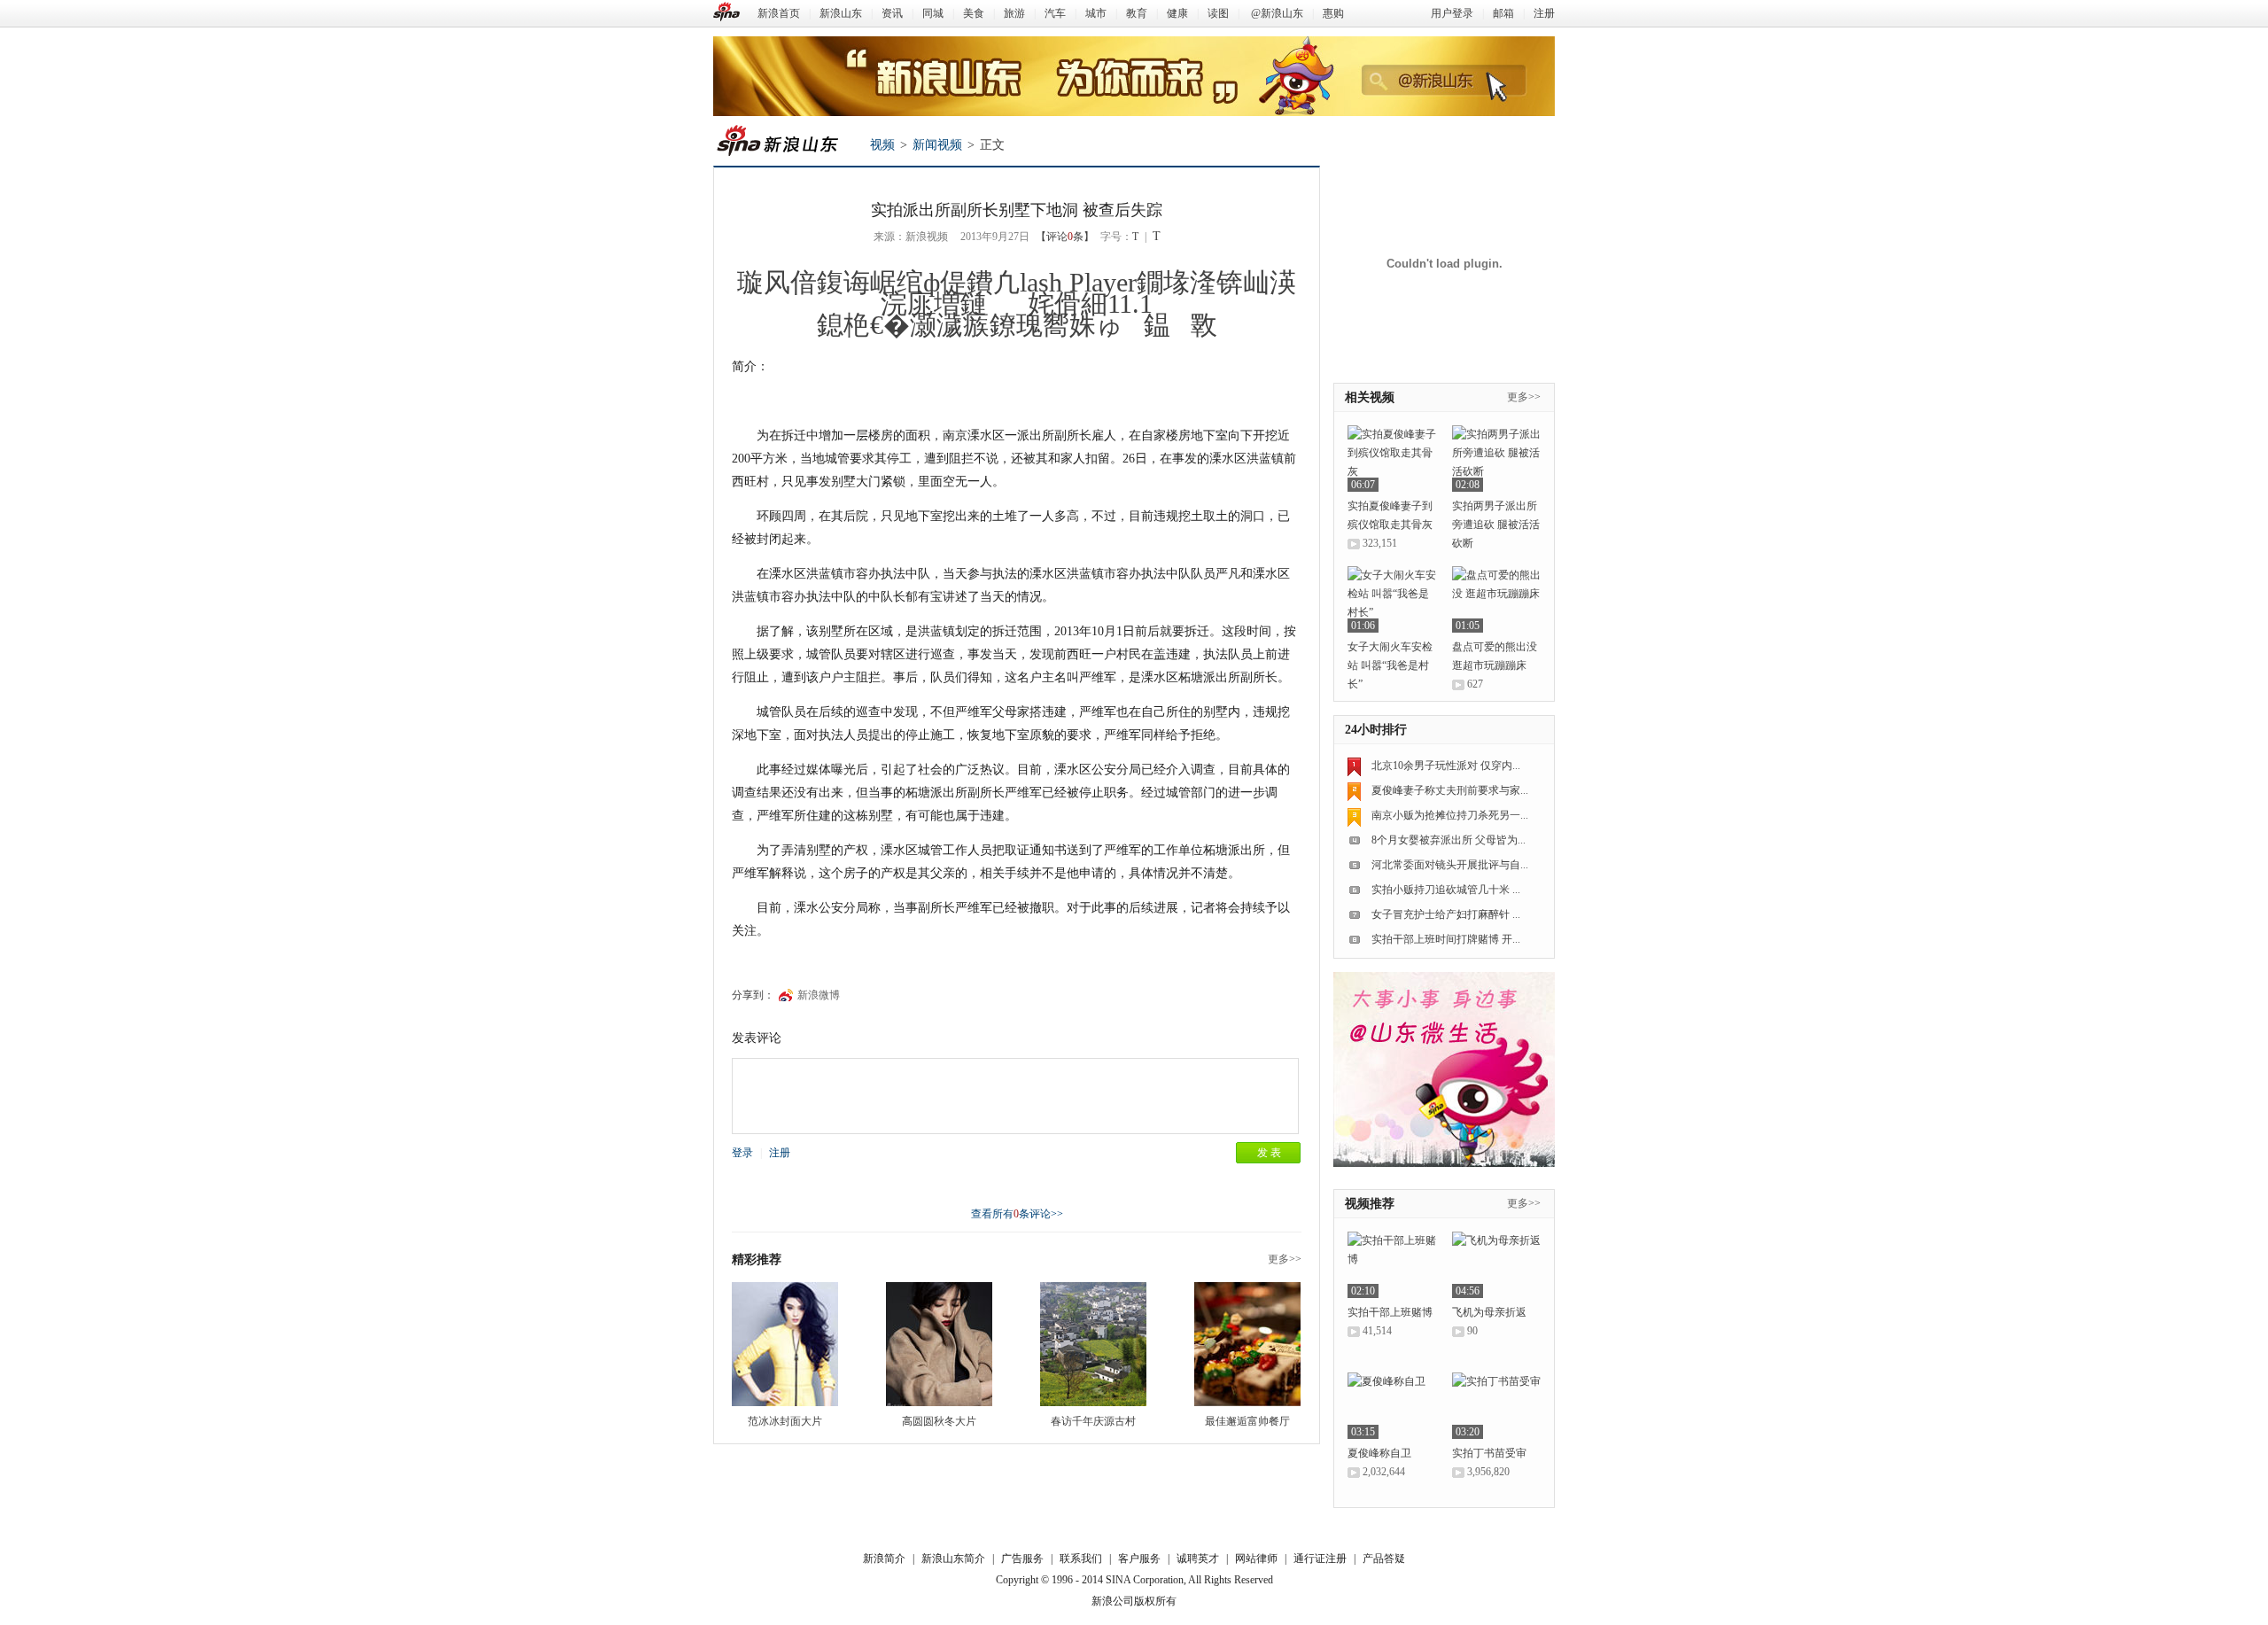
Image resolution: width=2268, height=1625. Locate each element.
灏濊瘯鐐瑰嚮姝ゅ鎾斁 (1064, 325)
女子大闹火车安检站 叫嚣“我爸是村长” (1390, 665)
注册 (1544, 13)
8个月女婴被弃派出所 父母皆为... (1449, 840)
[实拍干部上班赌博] (1392, 1265)
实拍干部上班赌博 (1390, 1312)
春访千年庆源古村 (1093, 1421)
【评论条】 (1065, 237)
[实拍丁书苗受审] (1496, 1406)
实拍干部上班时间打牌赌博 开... (1446, 939)
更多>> (1285, 1259)
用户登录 (1452, 13)
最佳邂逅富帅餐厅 (1247, 1421)
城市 (1096, 13)
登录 (742, 1153)
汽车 (1055, 13)
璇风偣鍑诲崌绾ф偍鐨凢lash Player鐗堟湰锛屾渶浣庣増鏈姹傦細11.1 (1017, 293)
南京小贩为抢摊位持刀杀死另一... (1450, 815)
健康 (1177, 13)
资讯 (892, 13)
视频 (882, 145)
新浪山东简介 (953, 1559)
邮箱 (1503, 13)
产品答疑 (1384, 1559)
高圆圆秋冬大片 (939, 1421)
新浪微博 (819, 995)
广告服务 (1022, 1559)
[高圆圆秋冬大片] (939, 1344)
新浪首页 (779, 13)
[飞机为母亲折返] (1496, 1265)
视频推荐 (1370, 1204)
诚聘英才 (1198, 1559)
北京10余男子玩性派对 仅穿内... (1446, 766)
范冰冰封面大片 (785, 1421)
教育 (1137, 13)
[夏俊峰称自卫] (1392, 1406)
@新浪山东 (1277, 13)
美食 (974, 13)
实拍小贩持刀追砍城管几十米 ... (1446, 890)
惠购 (1333, 13)
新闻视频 (937, 145)
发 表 (1269, 1153)
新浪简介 (884, 1559)
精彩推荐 (757, 1260)
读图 (1218, 13)
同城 (933, 13)
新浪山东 (841, 13)
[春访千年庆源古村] (1093, 1344)
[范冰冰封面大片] (785, 1344)
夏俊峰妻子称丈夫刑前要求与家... (1450, 790)
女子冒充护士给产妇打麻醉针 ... (1446, 914)
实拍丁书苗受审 (1489, 1453)
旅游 (1014, 13)
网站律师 (1256, 1559)
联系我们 (1081, 1559)
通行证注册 (1320, 1559)
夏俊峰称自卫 (1379, 1453)
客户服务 (1139, 1559)
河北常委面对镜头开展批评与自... (1450, 865)
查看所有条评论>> (1017, 1214)
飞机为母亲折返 (1489, 1312)
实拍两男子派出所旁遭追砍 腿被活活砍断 (1496, 525)
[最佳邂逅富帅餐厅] (1247, 1344)
